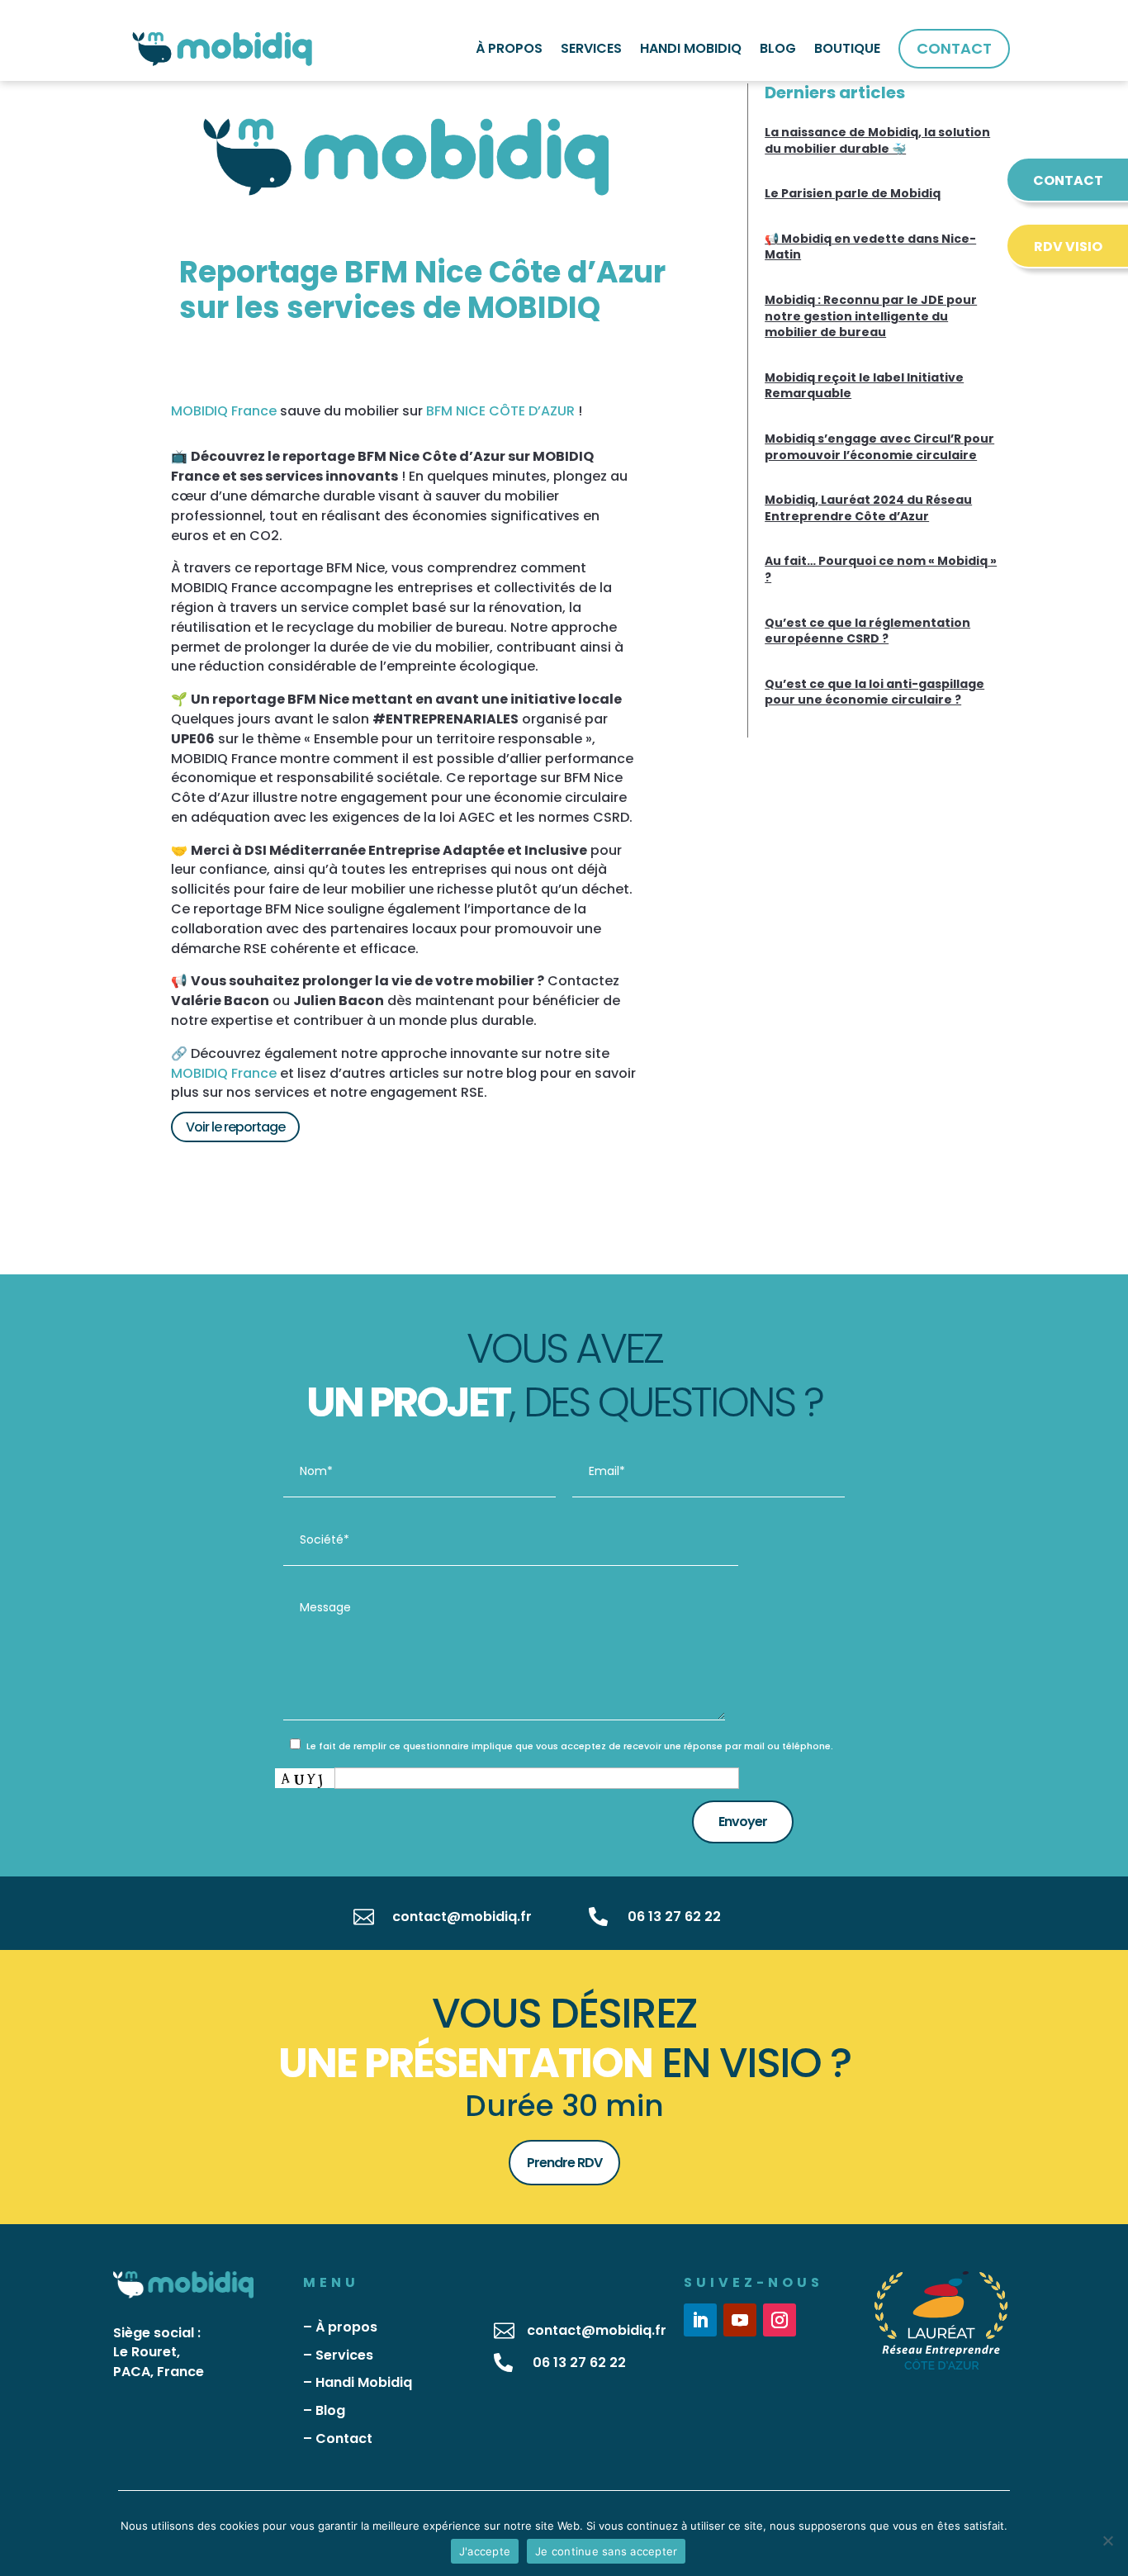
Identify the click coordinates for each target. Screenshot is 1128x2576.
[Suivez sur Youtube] (740, 2320)
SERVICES (591, 48)
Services (344, 2355)
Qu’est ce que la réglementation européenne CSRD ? (867, 631)
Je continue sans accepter (606, 2551)
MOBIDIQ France (224, 411)
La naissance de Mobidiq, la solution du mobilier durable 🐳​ (877, 140)
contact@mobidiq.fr (462, 1917)
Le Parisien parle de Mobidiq (853, 193)
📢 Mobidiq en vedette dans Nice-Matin (870, 247)
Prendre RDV (564, 2163)
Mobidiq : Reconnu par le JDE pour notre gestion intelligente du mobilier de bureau (871, 316)
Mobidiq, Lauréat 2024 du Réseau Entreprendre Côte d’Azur (868, 508)
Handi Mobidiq (364, 2382)
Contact (344, 2438)
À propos (346, 2327)
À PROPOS (509, 48)
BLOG (778, 48)
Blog (330, 2410)
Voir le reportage (235, 1127)
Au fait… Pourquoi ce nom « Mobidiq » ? (881, 569)
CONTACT (954, 48)
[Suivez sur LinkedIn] (700, 2320)
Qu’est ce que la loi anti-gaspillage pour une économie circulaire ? (874, 692)
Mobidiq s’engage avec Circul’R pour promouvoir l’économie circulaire (879, 447)
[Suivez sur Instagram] (780, 2320)
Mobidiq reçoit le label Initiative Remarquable (864, 386)
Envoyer (743, 1822)
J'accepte (485, 2551)
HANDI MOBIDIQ (691, 48)
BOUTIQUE (847, 48)
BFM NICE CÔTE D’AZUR (500, 411)
